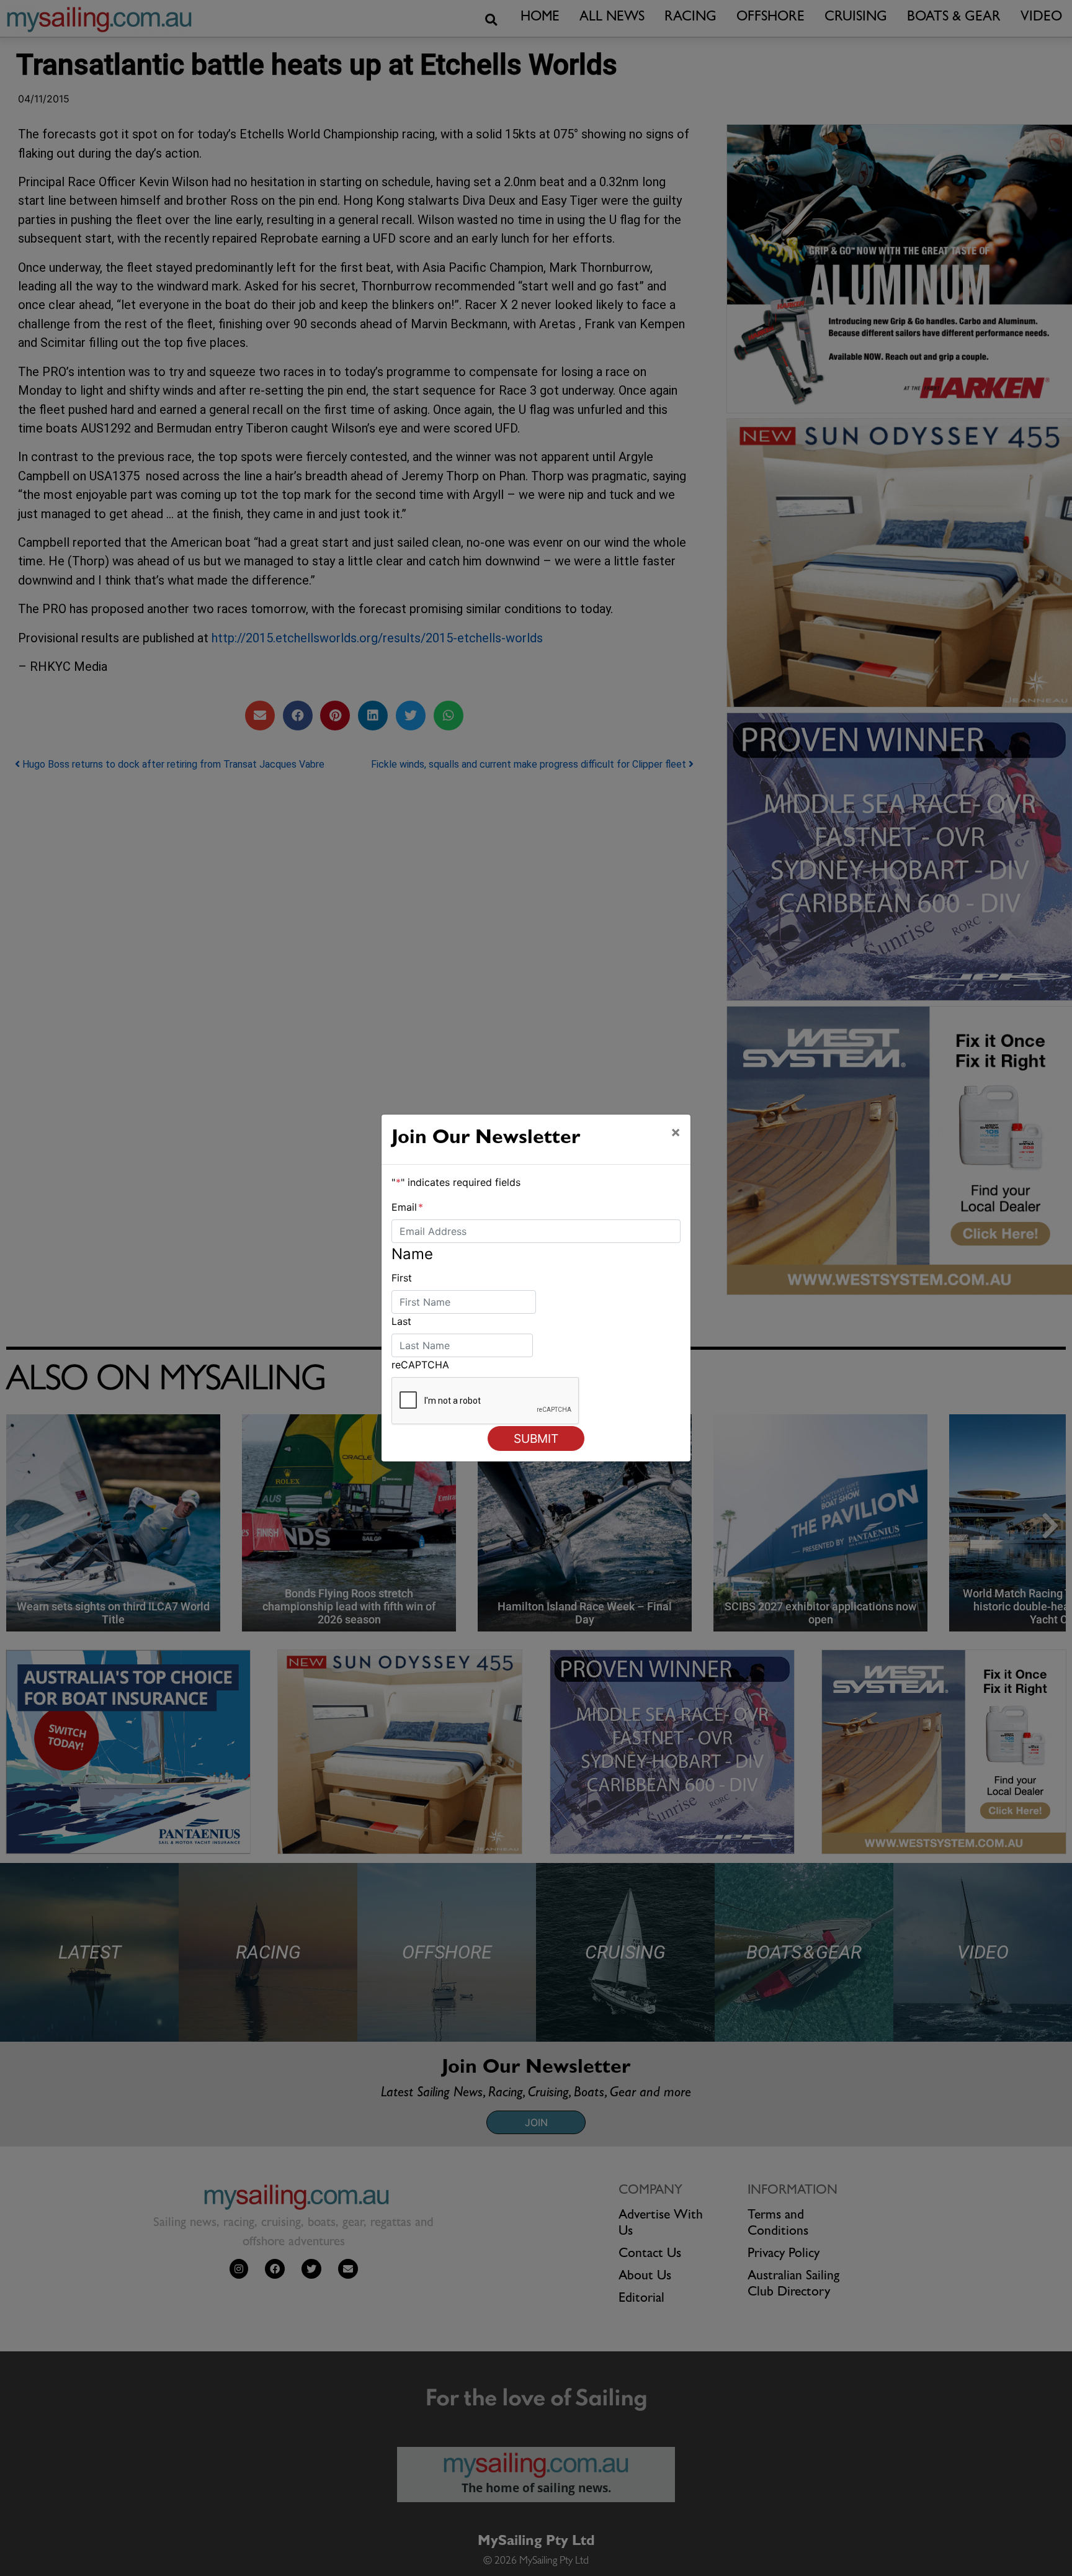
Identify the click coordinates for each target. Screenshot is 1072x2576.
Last (401, 1321)
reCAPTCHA (420, 1365)
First (402, 1278)
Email (407, 1207)
